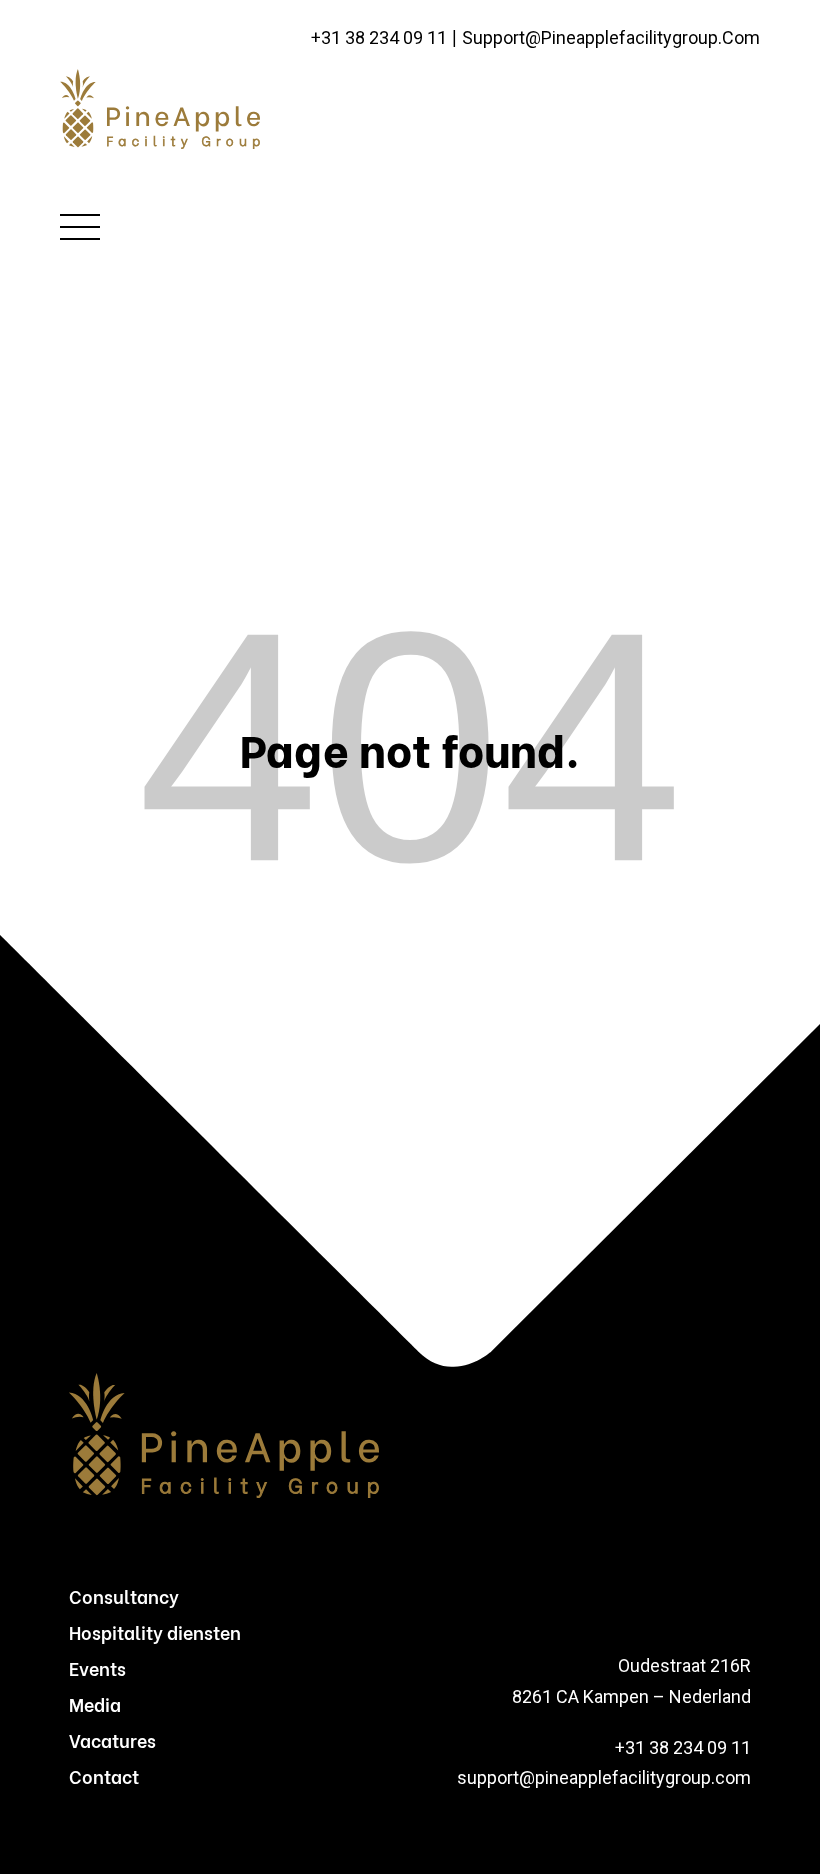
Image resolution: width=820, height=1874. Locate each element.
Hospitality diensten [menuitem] (155, 1631)
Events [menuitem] (97, 1667)
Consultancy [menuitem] (124, 1595)
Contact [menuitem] (104, 1775)
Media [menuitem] (95, 1703)
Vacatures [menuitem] (112, 1739)
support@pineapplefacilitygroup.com (611, 38)
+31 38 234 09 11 (379, 38)
